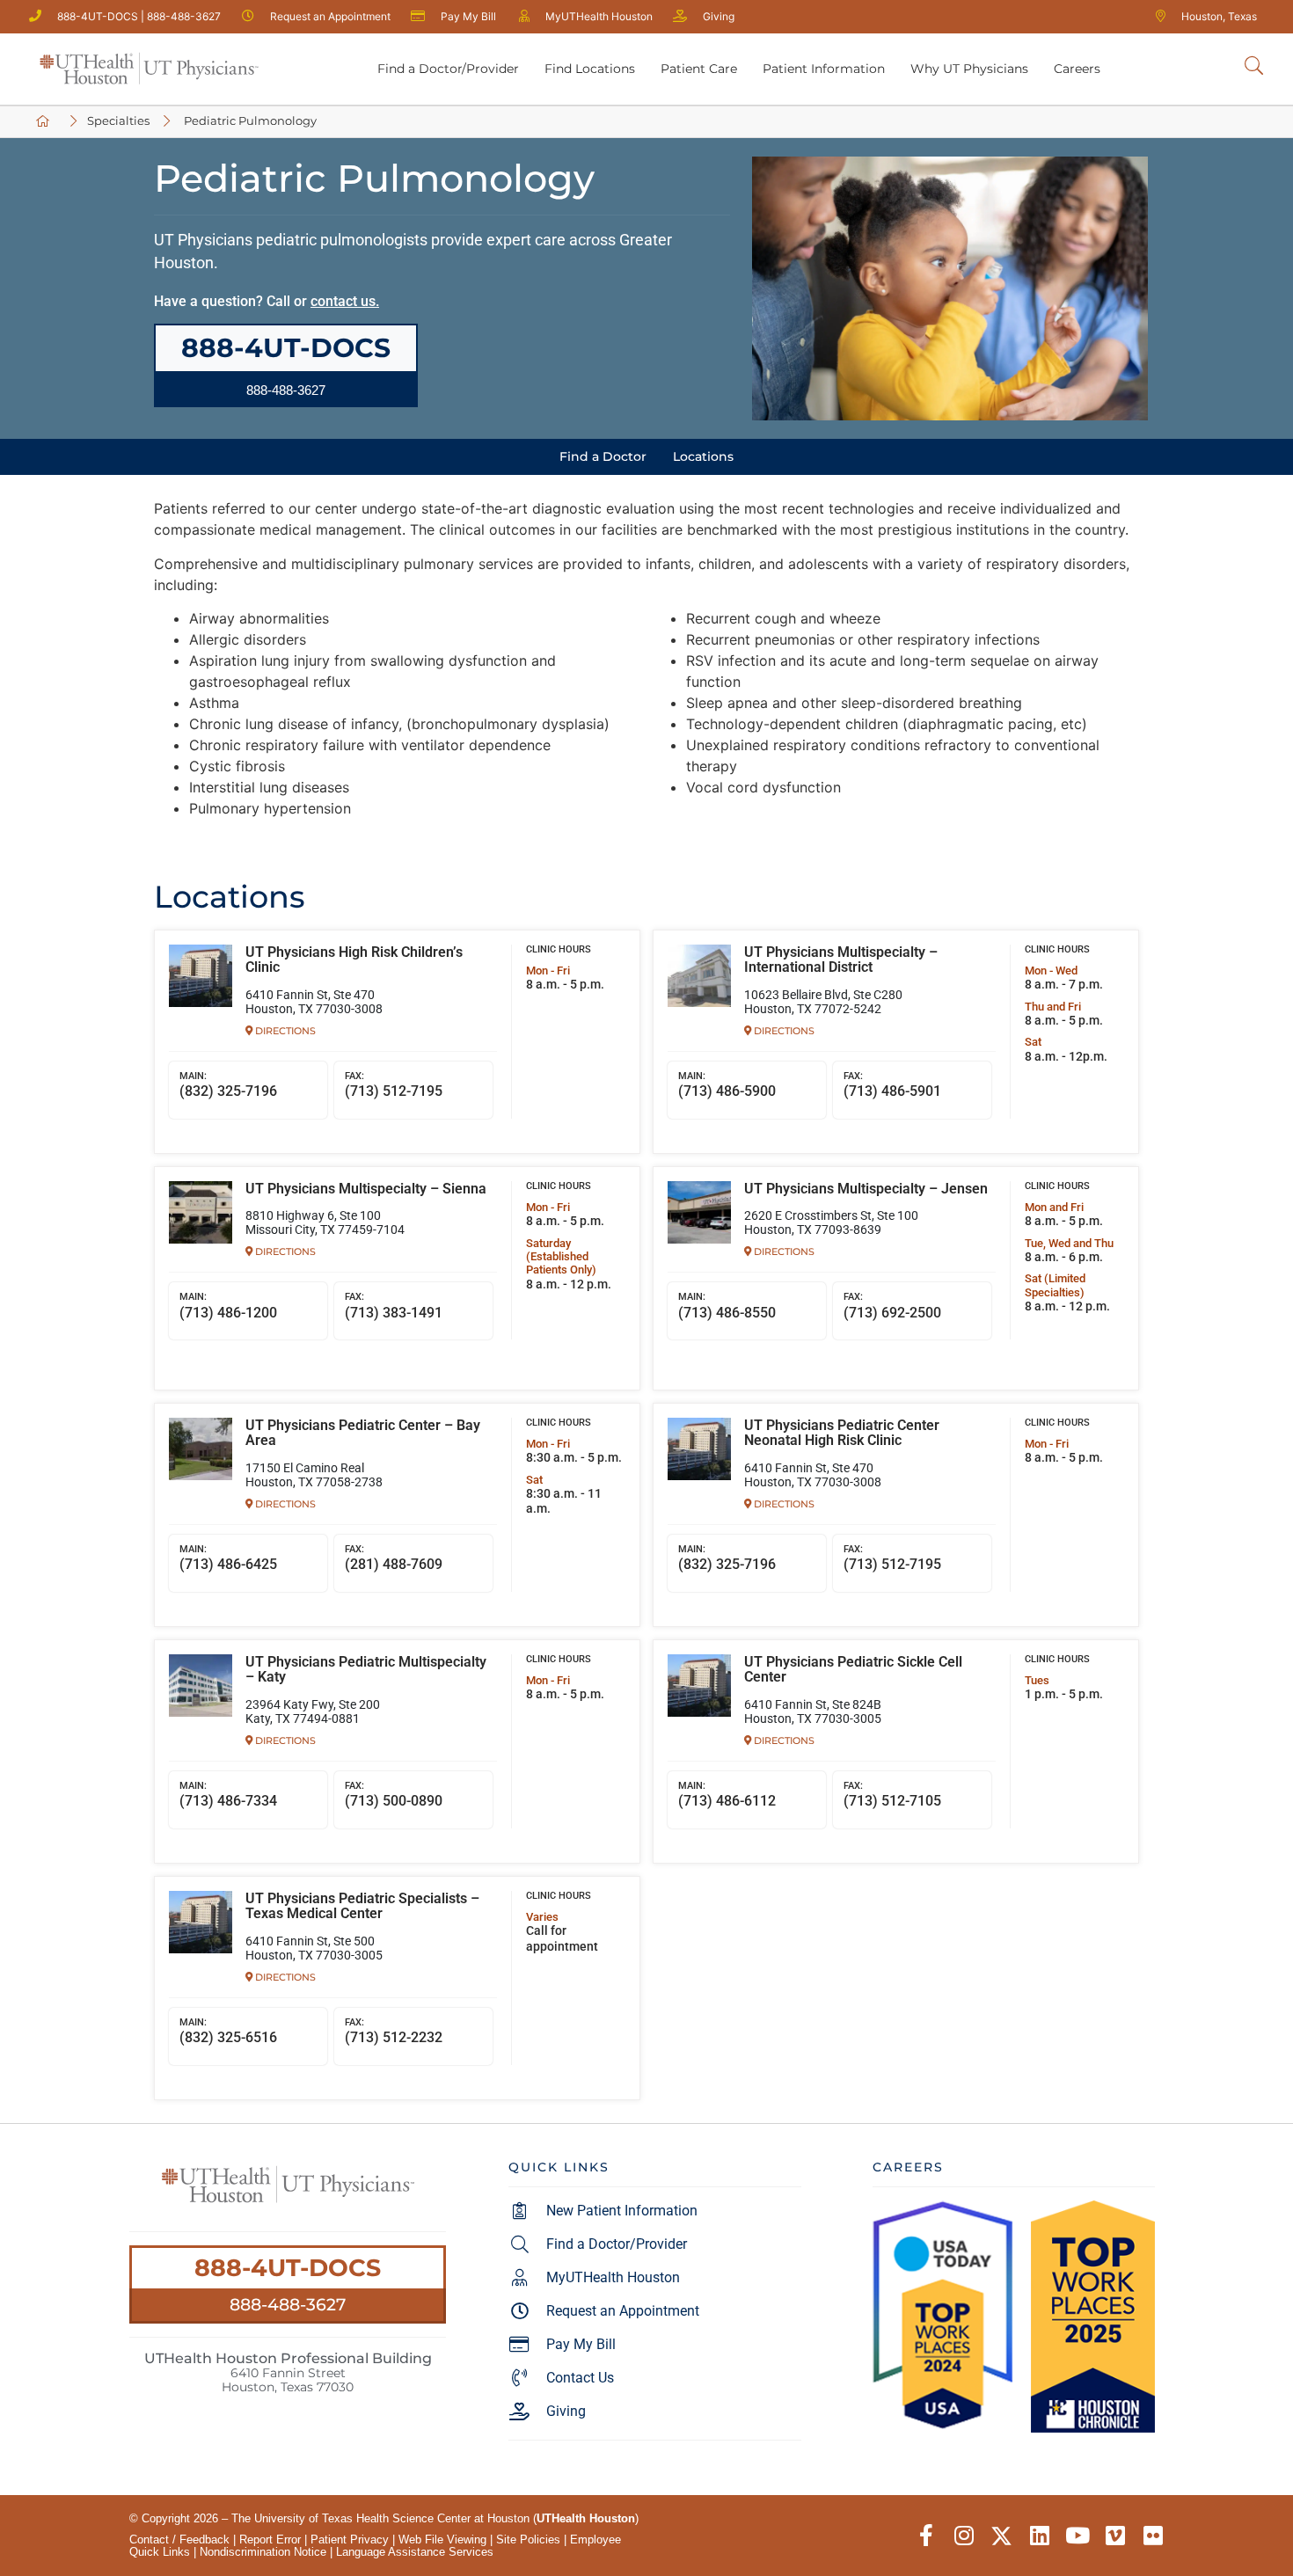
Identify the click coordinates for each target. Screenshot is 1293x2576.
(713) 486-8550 (727, 1306)
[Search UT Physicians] (1254, 66)
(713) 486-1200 (228, 1306)
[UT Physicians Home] (46, 122)
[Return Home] (149, 69)
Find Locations (590, 69)
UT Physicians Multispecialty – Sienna (366, 1189)
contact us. (345, 301)
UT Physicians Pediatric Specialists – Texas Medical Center (362, 1907)
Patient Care (699, 69)
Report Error (270, 2540)
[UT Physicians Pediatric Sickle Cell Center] (699, 1686)
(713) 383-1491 (394, 1306)
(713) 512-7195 (394, 1085)
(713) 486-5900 (727, 1085)
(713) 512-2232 (394, 2032)
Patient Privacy (350, 2540)
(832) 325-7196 (228, 1085)
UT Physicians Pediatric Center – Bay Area (363, 1434)
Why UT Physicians (969, 69)
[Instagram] (964, 2536)
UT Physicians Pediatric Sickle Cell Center (853, 1670)
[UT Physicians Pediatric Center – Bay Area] (201, 1449)
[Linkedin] (1039, 2536)
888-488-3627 (288, 2304)
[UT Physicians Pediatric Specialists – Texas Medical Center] (201, 1923)
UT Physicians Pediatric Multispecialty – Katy (366, 1670)
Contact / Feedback (179, 2540)
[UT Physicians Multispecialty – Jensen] (699, 1213)
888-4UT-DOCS (288, 2268)
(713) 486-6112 (727, 1795)
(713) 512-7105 (892, 1795)
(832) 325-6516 (228, 2032)
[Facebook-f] (926, 2536)
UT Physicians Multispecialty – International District (841, 960)
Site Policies (528, 2540)
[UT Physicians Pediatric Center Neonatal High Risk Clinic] (699, 1449)
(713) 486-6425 (228, 1558)
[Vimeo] (1115, 2536)
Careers (1077, 69)
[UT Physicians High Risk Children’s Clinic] (201, 976)
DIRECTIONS (284, 1031)
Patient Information (824, 69)
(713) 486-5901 (892, 1085)
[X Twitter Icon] (1001, 2536)
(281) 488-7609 (394, 1558)
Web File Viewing (442, 2540)
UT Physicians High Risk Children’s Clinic (354, 960)
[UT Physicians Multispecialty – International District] (699, 976)
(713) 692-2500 (892, 1306)
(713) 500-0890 (394, 1795)
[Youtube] (1077, 2536)
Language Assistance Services (415, 2552)
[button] (286, 390)
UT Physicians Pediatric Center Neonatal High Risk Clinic (842, 1434)
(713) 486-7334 (228, 1795)
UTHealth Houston (586, 2518)
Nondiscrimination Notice (263, 2552)
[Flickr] (1153, 2536)
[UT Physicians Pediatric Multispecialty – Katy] (201, 1686)
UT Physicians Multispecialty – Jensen (866, 1189)
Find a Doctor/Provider (448, 69)
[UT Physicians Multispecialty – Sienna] (201, 1213)
